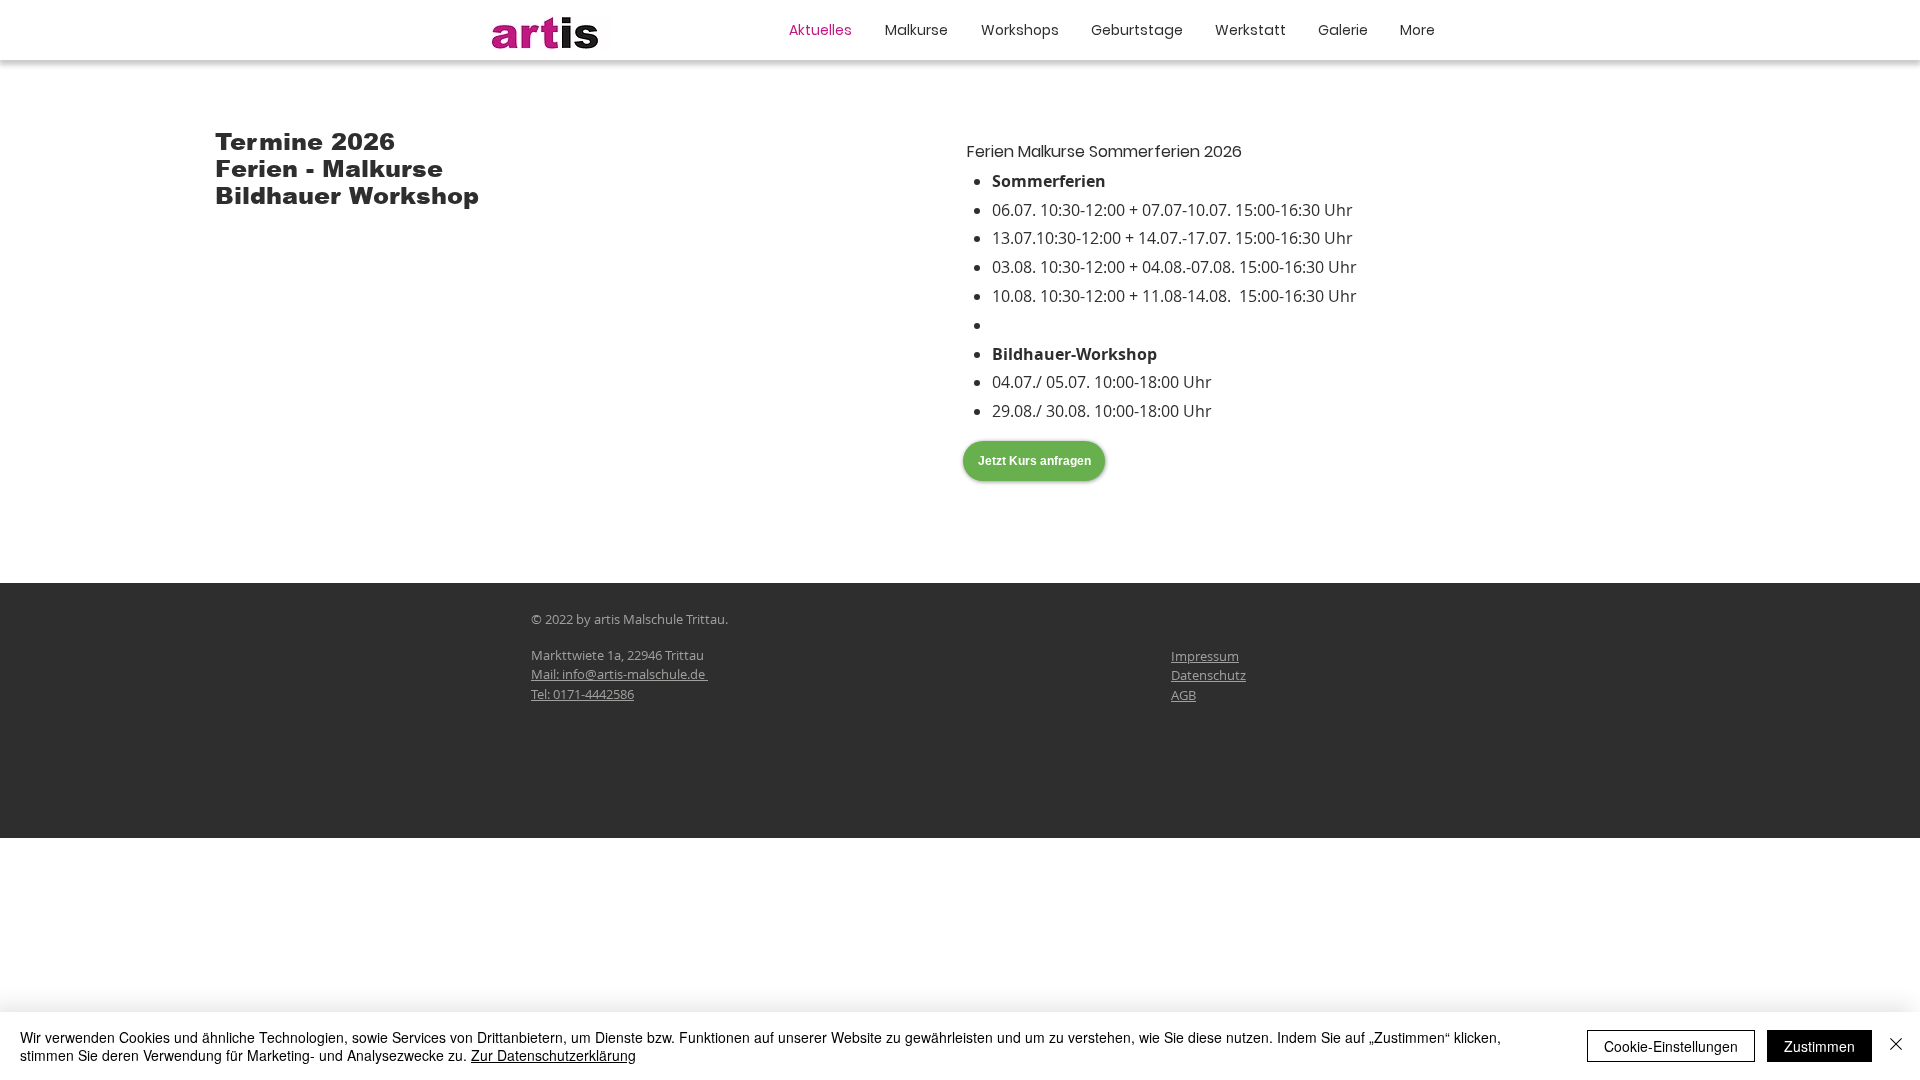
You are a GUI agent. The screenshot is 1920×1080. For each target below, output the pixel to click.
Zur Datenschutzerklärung (553, 1055)
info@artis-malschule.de (633, 674)
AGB (1183, 695)
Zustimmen (1819, 1046)
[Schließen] (1896, 1046)
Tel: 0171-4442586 (582, 694)
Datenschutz (1208, 675)
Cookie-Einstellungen (1671, 1046)
